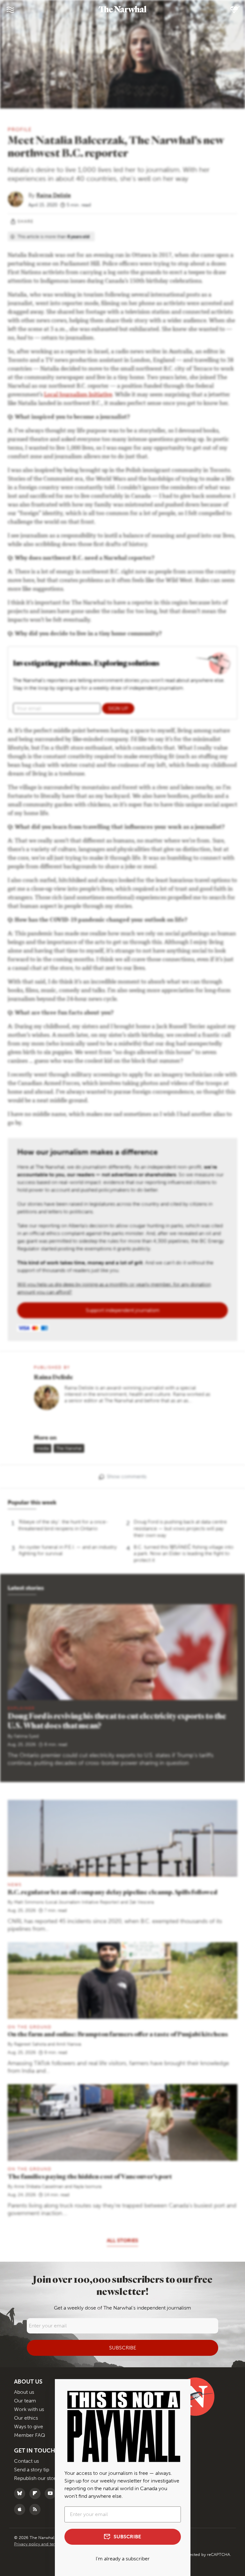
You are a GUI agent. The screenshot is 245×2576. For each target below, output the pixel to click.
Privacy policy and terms (38, 2544)
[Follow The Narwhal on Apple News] (21, 2509)
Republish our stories (38, 2478)
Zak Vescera (141, 1902)
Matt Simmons (29, 1902)
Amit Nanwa (69, 2044)
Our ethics (26, 2418)
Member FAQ (30, 2435)
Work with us (29, 2409)
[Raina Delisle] (18, 199)
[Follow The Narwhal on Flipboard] (37, 2494)
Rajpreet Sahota (30, 2044)
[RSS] (37, 2509)
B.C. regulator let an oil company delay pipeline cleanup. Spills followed (112, 1892)
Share (26, 221)
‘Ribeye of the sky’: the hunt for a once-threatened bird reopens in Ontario (63, 1525)
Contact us (26, 2461)
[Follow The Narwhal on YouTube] (52, 2494)
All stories (122, 2240)
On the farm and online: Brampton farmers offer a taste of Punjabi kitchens (118, 2034)
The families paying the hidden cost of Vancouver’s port (90, 2176)
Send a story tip (32, 2470)
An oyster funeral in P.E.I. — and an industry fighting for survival (68, 1550)
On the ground (30, 2027)
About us (24, 2392)
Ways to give (29, 2426)
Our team (25, 2401)
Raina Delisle (54, 195)
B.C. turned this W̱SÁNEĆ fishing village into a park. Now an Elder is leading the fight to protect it (184, 1554)
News (15, 1885)
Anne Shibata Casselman (39, 2187)
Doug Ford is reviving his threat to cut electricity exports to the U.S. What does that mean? (117, 1721)
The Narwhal (69, 1448)
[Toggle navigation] (10, 10)
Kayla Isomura (87, 2187)
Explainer (21, 1708)
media (43, 1448)
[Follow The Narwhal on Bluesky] (21, 2494)
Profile (20, 129)
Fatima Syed (26, 1736)
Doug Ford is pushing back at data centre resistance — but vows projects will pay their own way (180, 1528)
